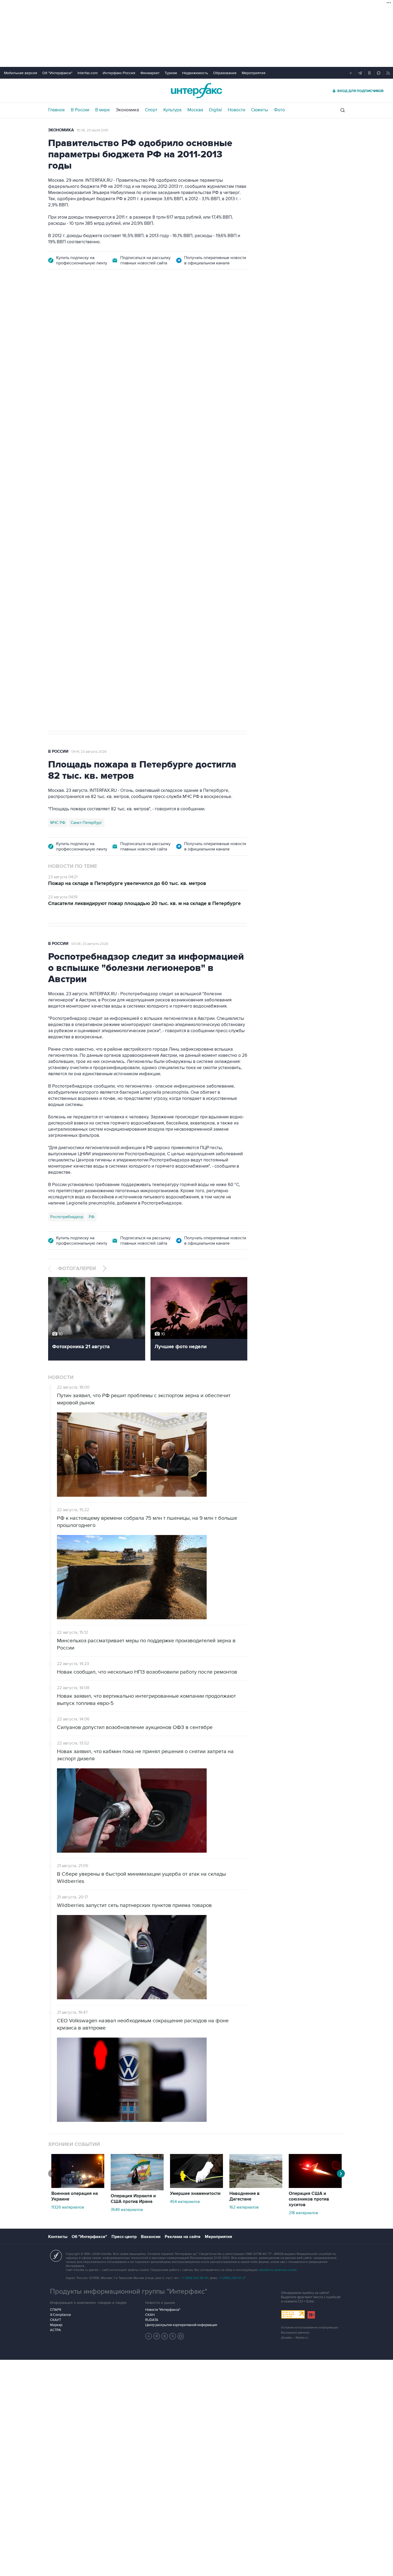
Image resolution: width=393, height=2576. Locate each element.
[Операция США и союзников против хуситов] (315, 2187)
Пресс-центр (124, 2237)
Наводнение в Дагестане (244, 2196)
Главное (57, 110)
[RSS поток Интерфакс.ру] (173, 2336)
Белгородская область (71, 564)
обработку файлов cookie (278, 2270)
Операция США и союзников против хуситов (309, 2199)
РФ (92, 1217)
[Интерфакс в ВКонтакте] (165, 2336)
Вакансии (151, 2237)
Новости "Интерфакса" (163, 2310)
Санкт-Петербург (86, 823)
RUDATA (152, 2320)
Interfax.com (88, 73)
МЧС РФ (58, 823)
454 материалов (185, 2202)
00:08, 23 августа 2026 (90, 944)
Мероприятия (254, 73)
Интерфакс (196, 91)
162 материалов (244, 2207)
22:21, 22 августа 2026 (166, 307)
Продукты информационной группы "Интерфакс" (129, 2292)
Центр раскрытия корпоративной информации (181, 2325)
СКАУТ (55, 2320)
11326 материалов (68, 2207)
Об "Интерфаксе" (57, 73)
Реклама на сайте (183, 2237)
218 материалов (303, 2213)
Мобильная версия (21, 73)
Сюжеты (260, 110)
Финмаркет (150, 73)
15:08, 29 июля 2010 (93, 130)
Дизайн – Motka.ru (295, 2338)
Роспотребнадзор (67, 1217)
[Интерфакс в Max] (181, 2336)
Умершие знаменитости (195, 2194)
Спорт (151, 110)
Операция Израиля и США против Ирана (133, 2199)
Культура (172, 110)
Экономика (127, 110)
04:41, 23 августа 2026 (89, 752)
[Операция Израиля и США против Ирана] (137, 2189)
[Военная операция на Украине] (78, 2187)
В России (80, 110)
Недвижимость (195, 73)
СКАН (150, 2315)
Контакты (58, 2237)
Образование (225, 73)
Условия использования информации (310, 2328)
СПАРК (56, 2310)
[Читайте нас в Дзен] (149, 2336)
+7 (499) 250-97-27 (232, 2278)
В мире (103, 110)
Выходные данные (295, 2333)
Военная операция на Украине (112, 307)
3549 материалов (127, 2210)
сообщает (153, 363)
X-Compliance (60, 2315)
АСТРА (55, 2330)
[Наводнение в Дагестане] (256, 2187)
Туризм (171, 73)
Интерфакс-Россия (119, 73)
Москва (195, 110)
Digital (215, 110)
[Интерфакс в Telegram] (157, 2336)
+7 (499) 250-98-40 (195, 2278)
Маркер (56, 2325)
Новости (236, 110)
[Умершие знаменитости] (196, 2187)
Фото (280, 110)
